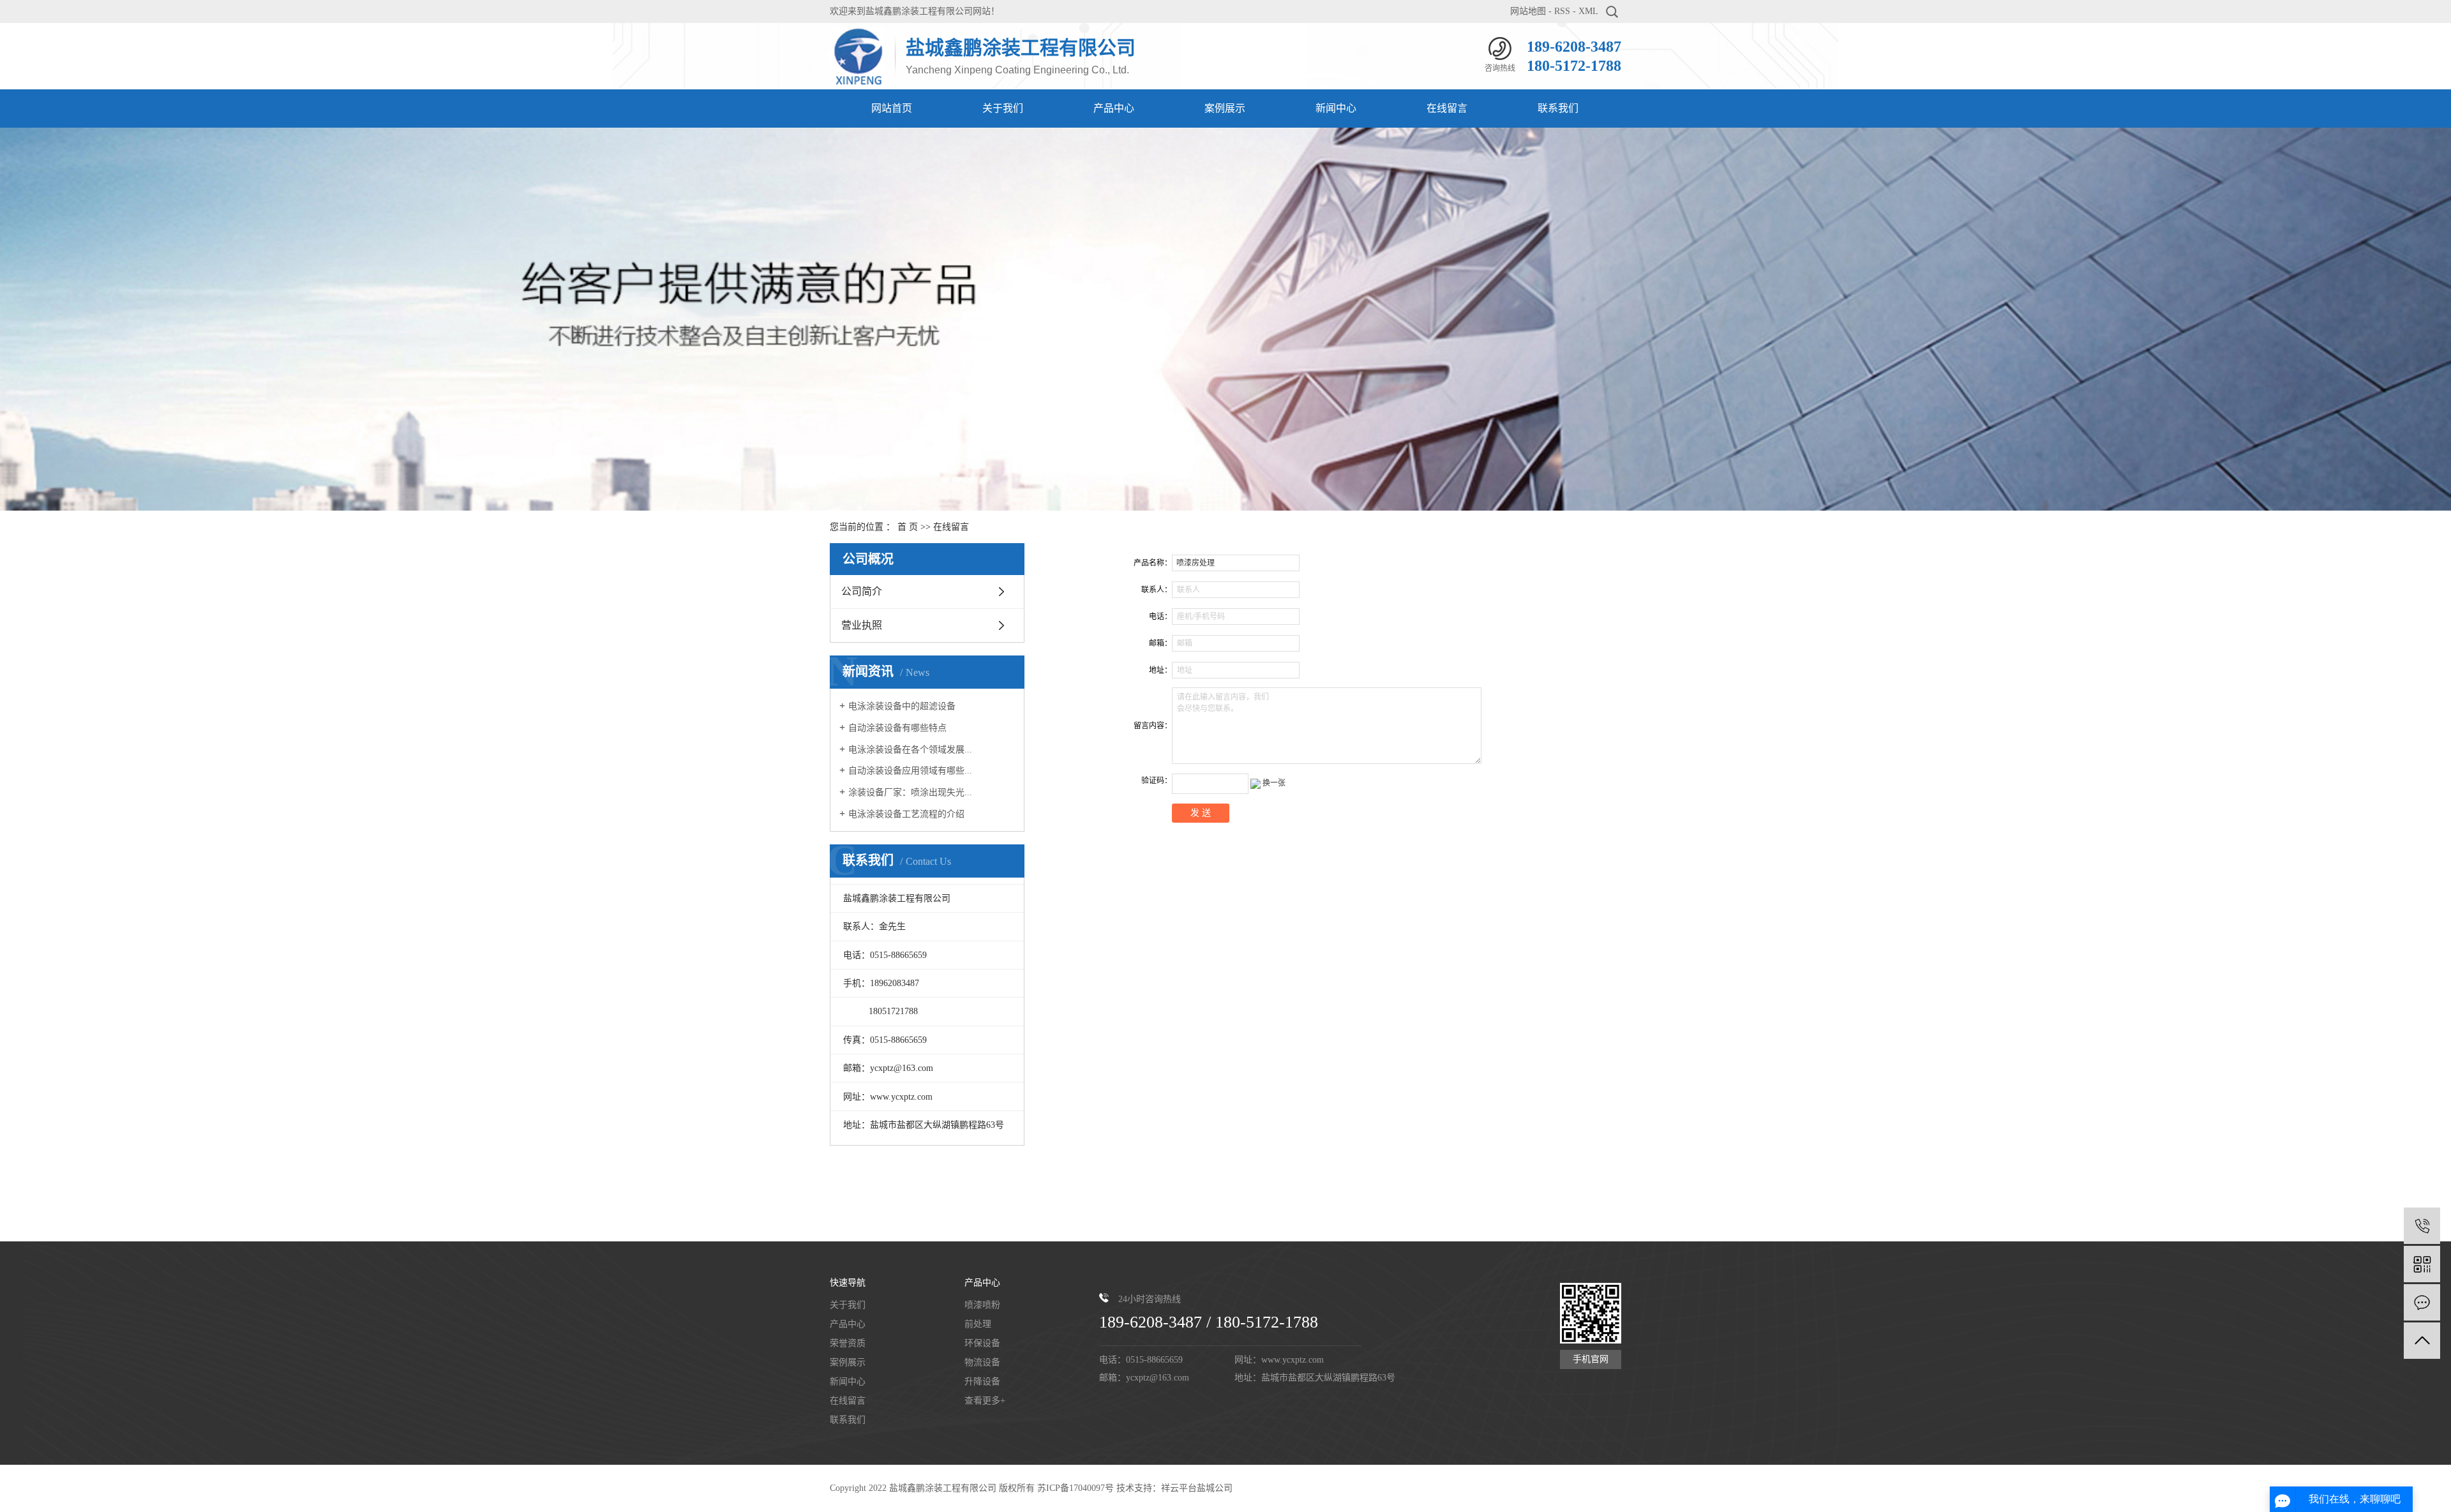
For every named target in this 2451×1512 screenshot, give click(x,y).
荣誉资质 (848, 1343)
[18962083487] (2422, 1226)
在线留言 (1447, 108)
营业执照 (862, 625)
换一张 (1274, 783)
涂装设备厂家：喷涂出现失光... (910, 792)
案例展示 (1225, 108)
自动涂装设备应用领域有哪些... (910, 771)
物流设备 (982, 1362)
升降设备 (982, 1381)
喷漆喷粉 (982, 1305)
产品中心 (1114, 108)
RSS (1562, 11)
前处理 (978, 1324)
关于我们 (1003, 108)
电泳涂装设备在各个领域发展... (910, 750)
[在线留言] (2422, 1302)
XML (1588, 11)
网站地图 (1528, 11)
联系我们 (1558, 108)
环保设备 (982, 1343)
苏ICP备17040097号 (1076, 1488)
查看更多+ (985, 1401)
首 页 (908, 527)
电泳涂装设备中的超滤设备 (902, 706)
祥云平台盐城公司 (1197, 1488)
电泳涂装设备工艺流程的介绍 (906, 814)
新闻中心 (1336, 108)
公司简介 (862, 591)
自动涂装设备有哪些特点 (897, 728)
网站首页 (892, 108)
